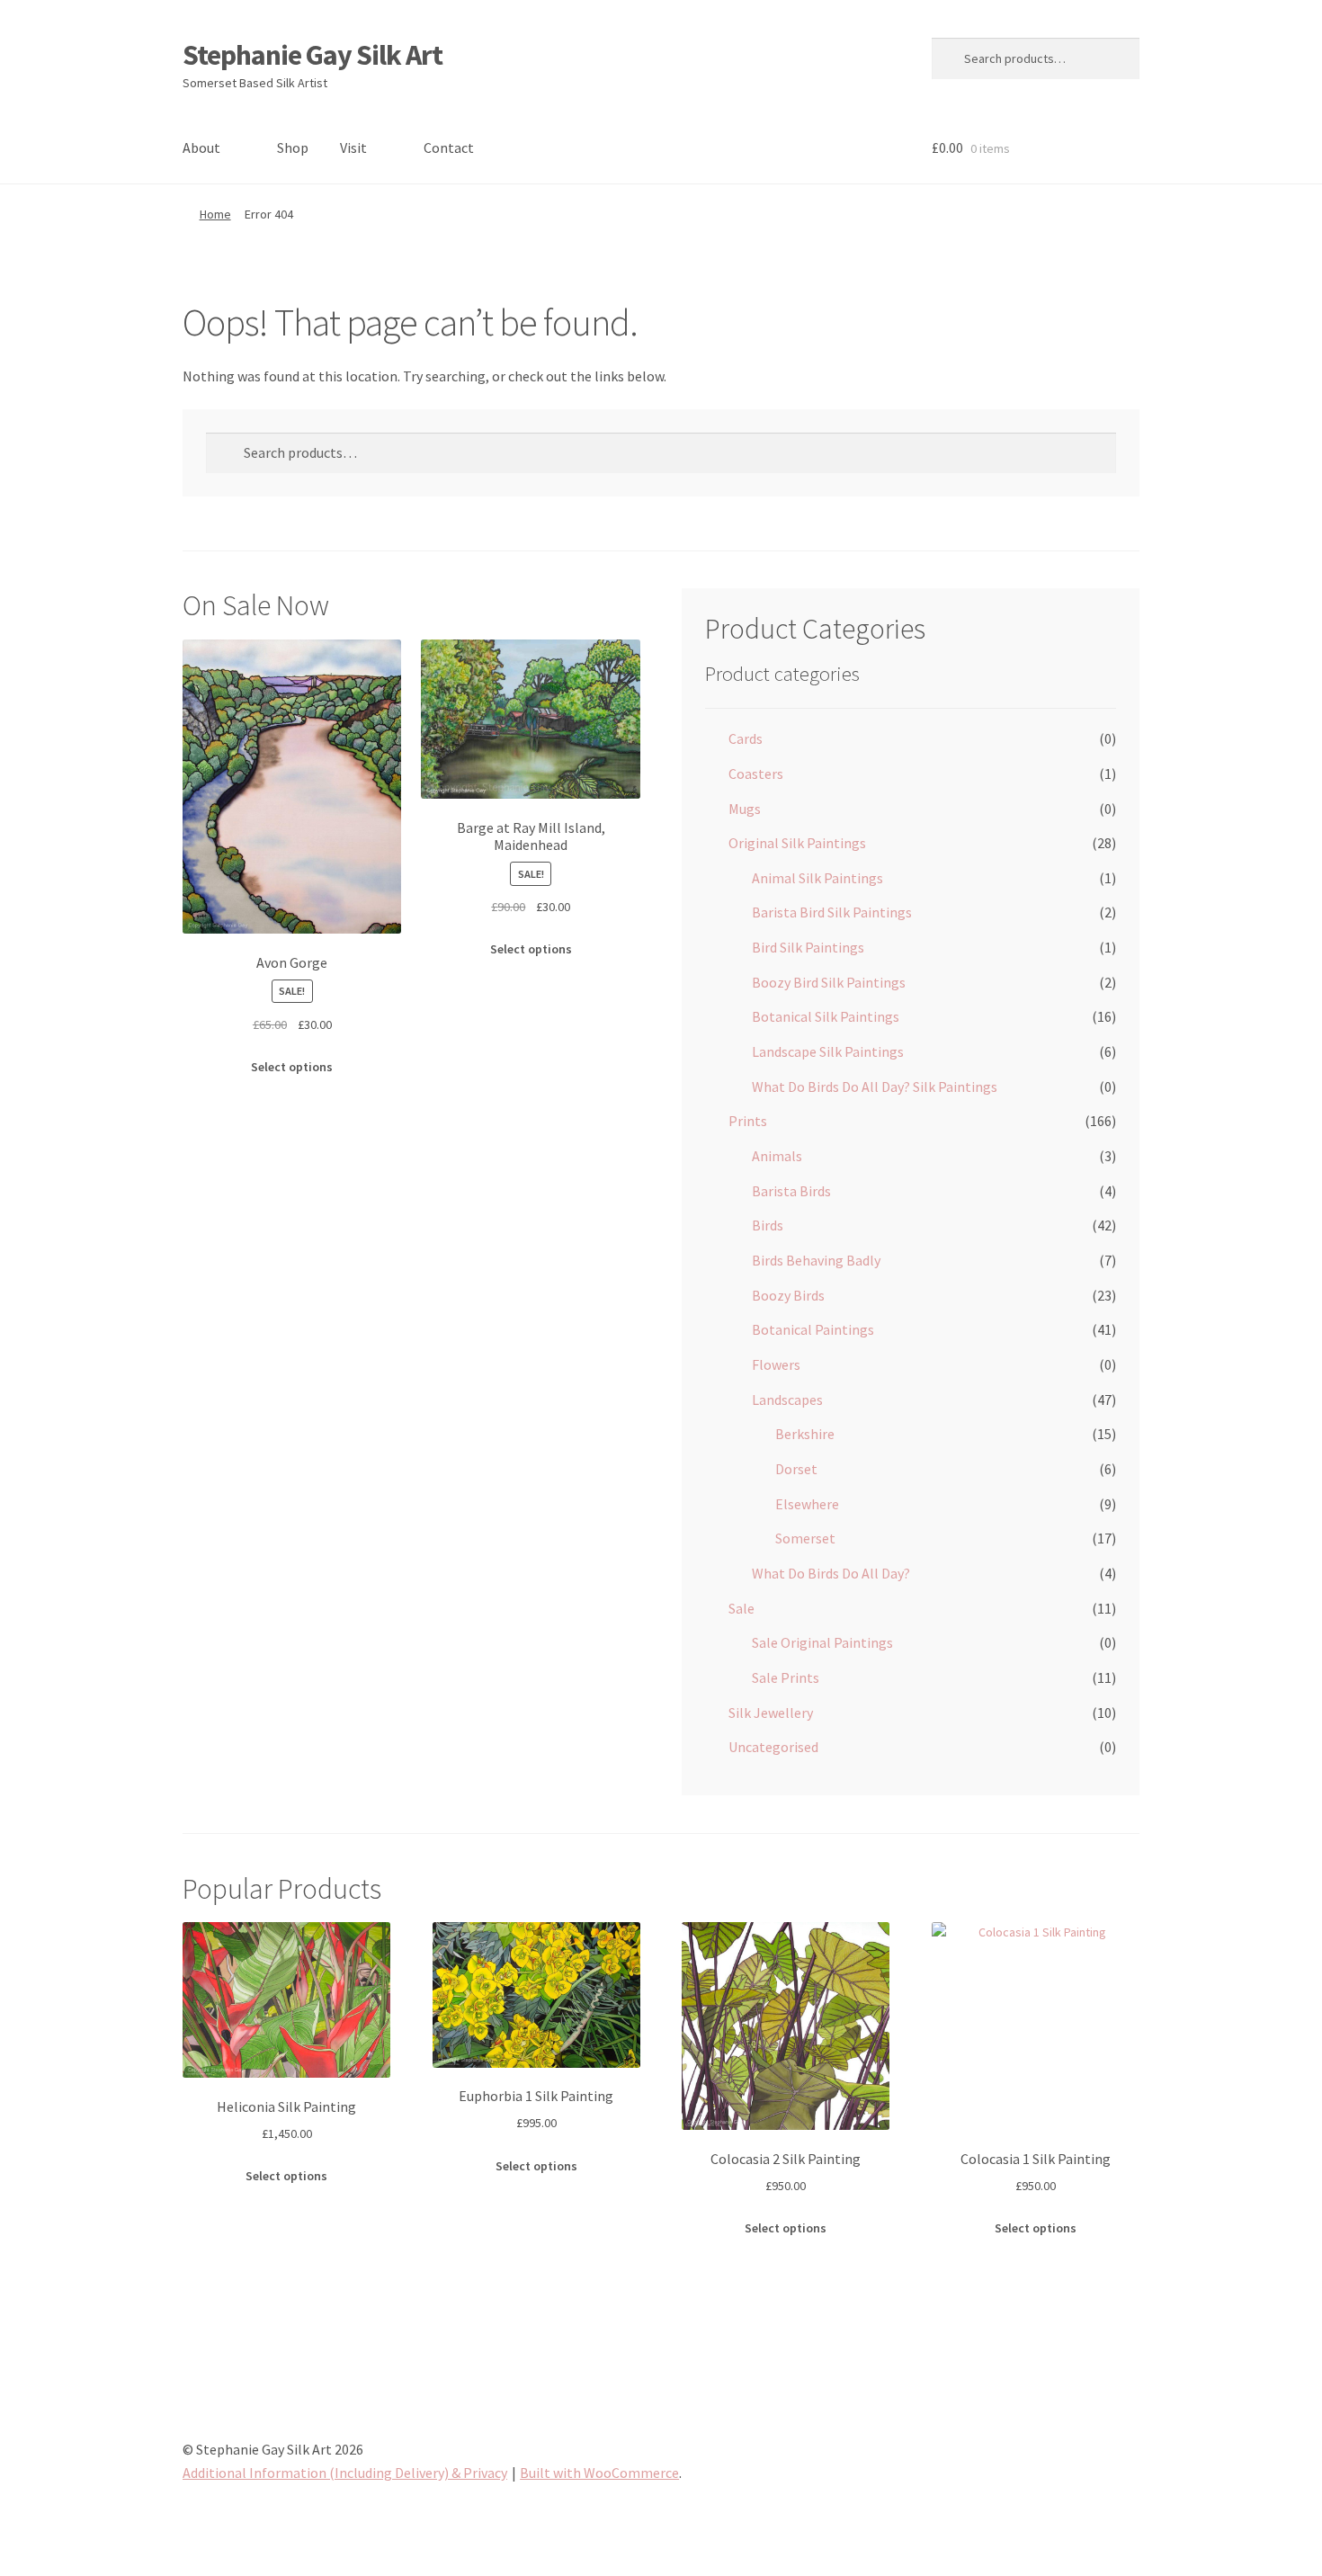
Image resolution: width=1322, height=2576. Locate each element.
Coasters (756, 774)
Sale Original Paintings (822, 1642)
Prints (748, 1121)
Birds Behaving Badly (816, 1260)
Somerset (805, 1538)
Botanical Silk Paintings (826, 1016)
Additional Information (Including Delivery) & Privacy (345, 2473)
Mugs (745, 809)
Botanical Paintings (813, 1329)
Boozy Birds (788, 1295)
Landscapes (787, 1400)
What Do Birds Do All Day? (831, 1573)
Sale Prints (786, 1677)
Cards (746, 738)
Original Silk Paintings (797, 843)
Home (215, 214)
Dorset (796, 1469)
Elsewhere (807, 1504)
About (201, 148)
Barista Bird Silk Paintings (832, 912)
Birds (768, 1225)
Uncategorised (773, 1747)
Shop (293, 148)
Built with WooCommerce (599, 2473)
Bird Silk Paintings (808, 947)
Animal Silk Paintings (817, 878)
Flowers (776, 1364)
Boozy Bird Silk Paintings (829, 982)
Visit (353, 148)
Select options (292, 1067)
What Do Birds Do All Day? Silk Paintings (875, 1087)
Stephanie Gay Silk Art (313, 55)
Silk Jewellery (771, 1713)
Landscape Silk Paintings (828, 1051)
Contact (449, 148)
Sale (741, 1608)
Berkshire (805, 1434)
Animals (777, 1156)
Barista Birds (791, 1191)
